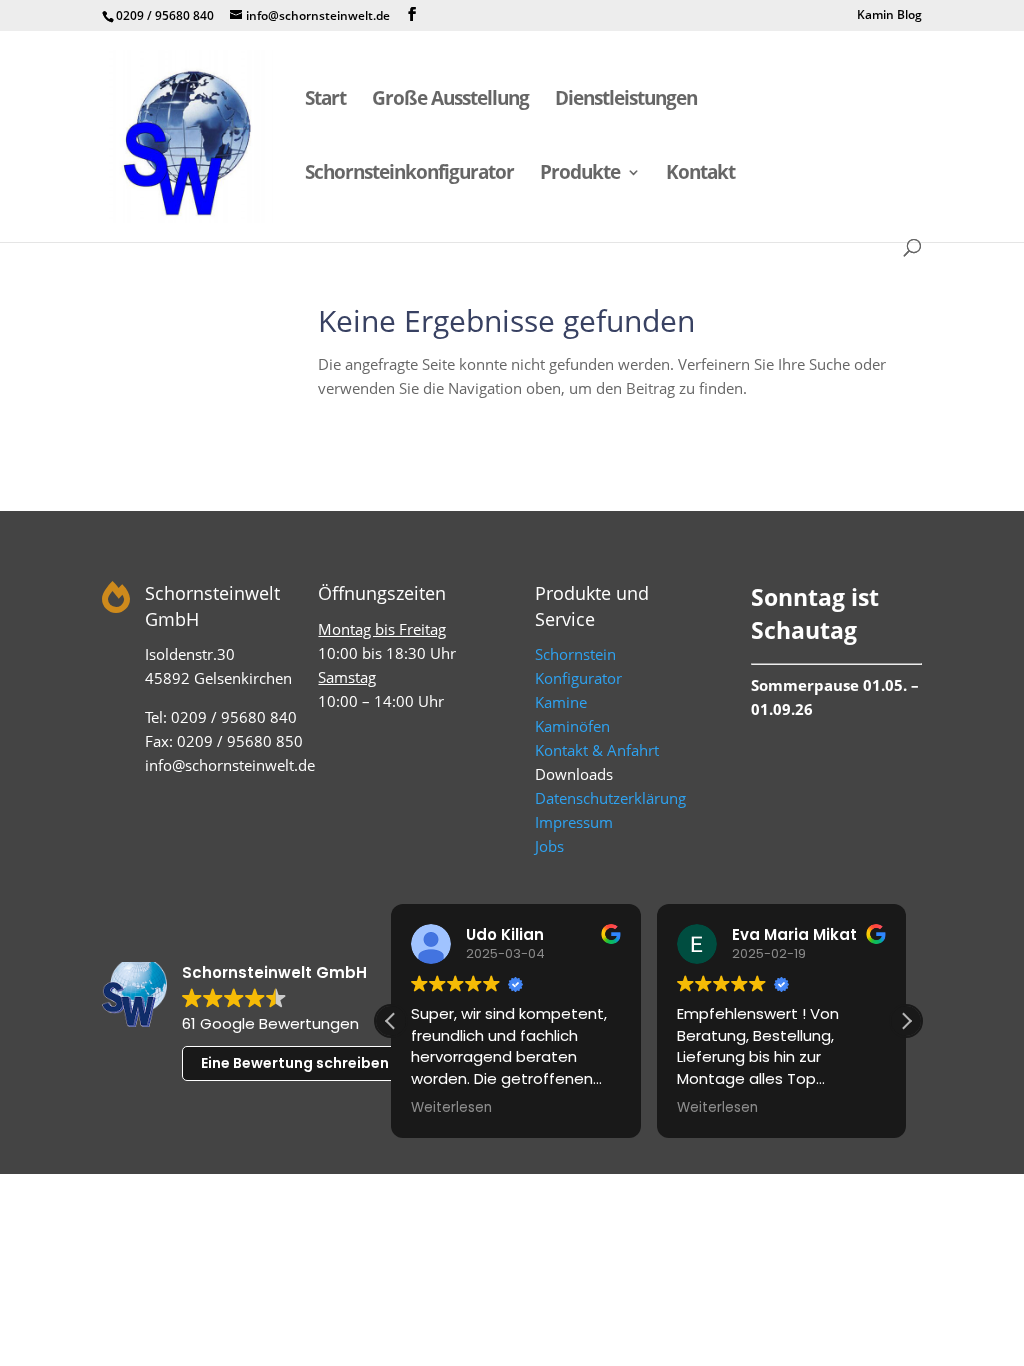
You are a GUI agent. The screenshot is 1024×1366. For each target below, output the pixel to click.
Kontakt (700, 175)
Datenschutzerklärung (610, 798)
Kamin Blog (889, 16)
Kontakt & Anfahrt (597, 750)
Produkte (580, 175)
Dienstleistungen (626, 101)
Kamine (561, 702)
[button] (906, 1021)
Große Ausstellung (450, 101)
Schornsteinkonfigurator (409, 175)
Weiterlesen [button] (451, 1108)
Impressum (574, 822)
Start (325, 101)
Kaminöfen (572, 726)
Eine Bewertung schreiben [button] (295, 1063)
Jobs (549, 846)
